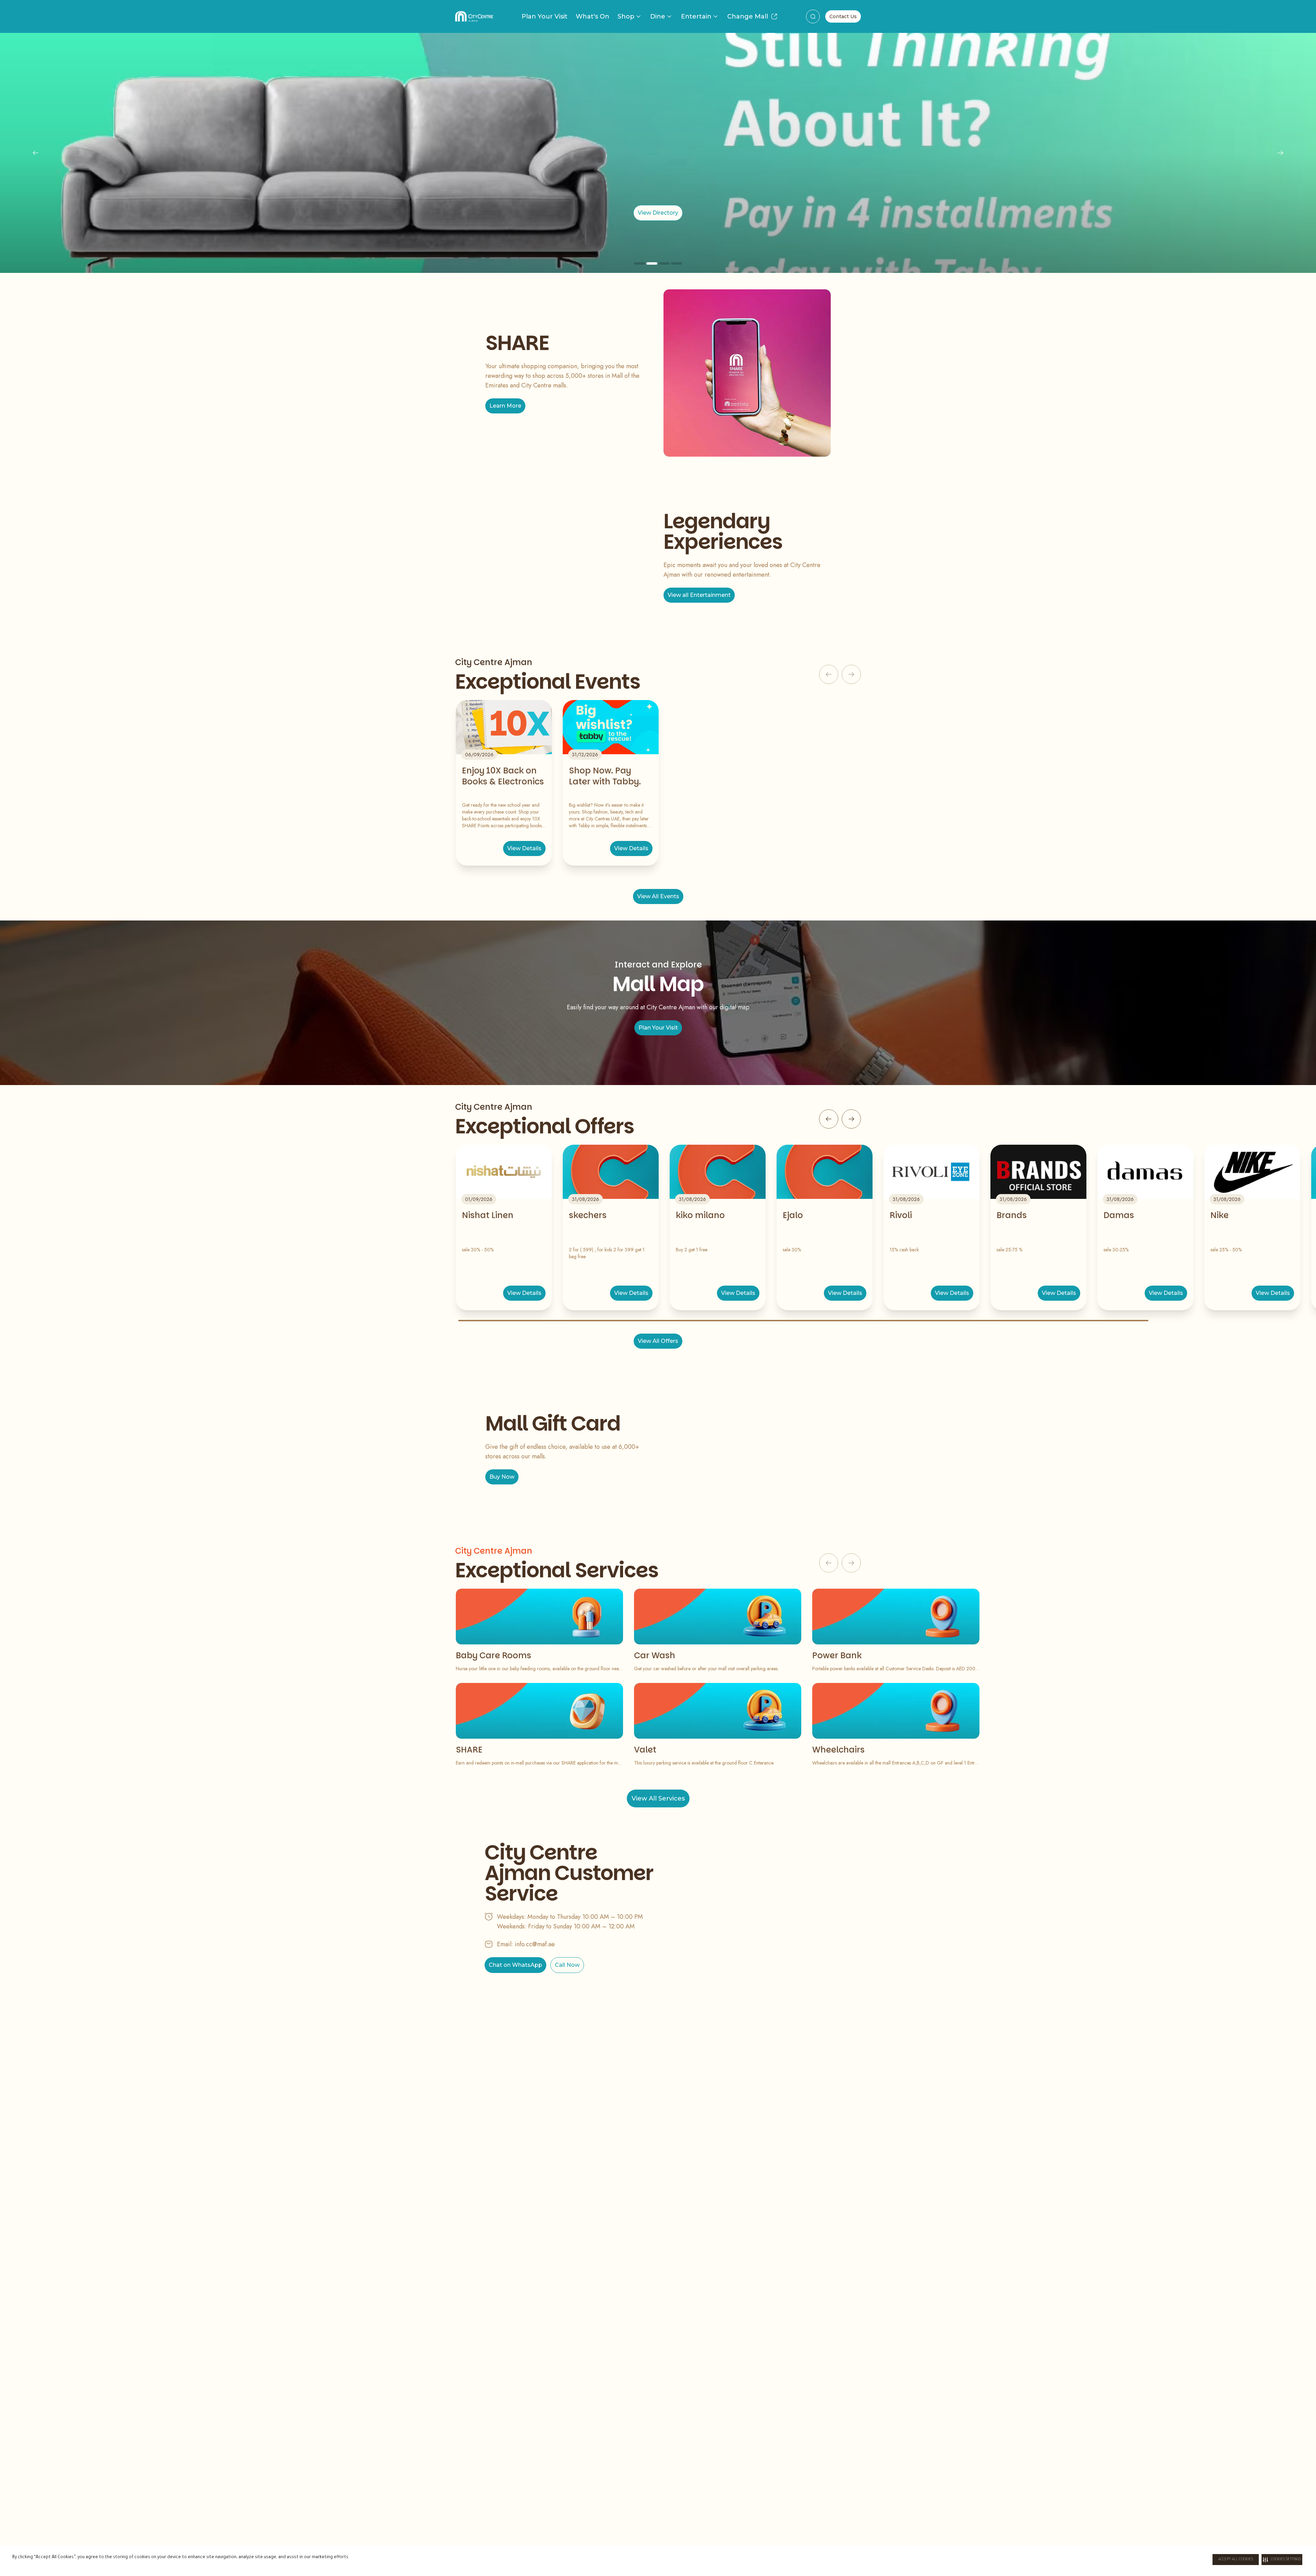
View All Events (658, 896)
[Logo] (474, 16)
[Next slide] (1280, 153)
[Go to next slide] (851, 1119)
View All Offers (658, 1341)
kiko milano (700, 1215)
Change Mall (748, 16)
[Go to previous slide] (829, 1119)
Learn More (505, 406)
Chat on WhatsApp (515, 1965)
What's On (593, 16)
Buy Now (502, 1477)
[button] (1282, 2560)
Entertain (696, 16)
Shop (626, 16)
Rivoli (901, 1215)
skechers (588, 1215)
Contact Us (843, 16)
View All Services (658, 1798)
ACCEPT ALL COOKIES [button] (1236, 2560)
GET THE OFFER (658, 213)
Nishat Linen (488, 1215)
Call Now (567, 1965)
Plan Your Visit (545, 16)
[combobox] (813, 16)
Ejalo (793, 1215)
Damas (1119, 1215)
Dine (658, 16)
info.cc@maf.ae (535, 1944)
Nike (1220, 1215)
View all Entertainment (699, 595)
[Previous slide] (36, 153)
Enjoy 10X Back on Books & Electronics (503, 776)
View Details (524, 848)
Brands (1012, 1215)
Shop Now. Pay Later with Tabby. (605, 776)
